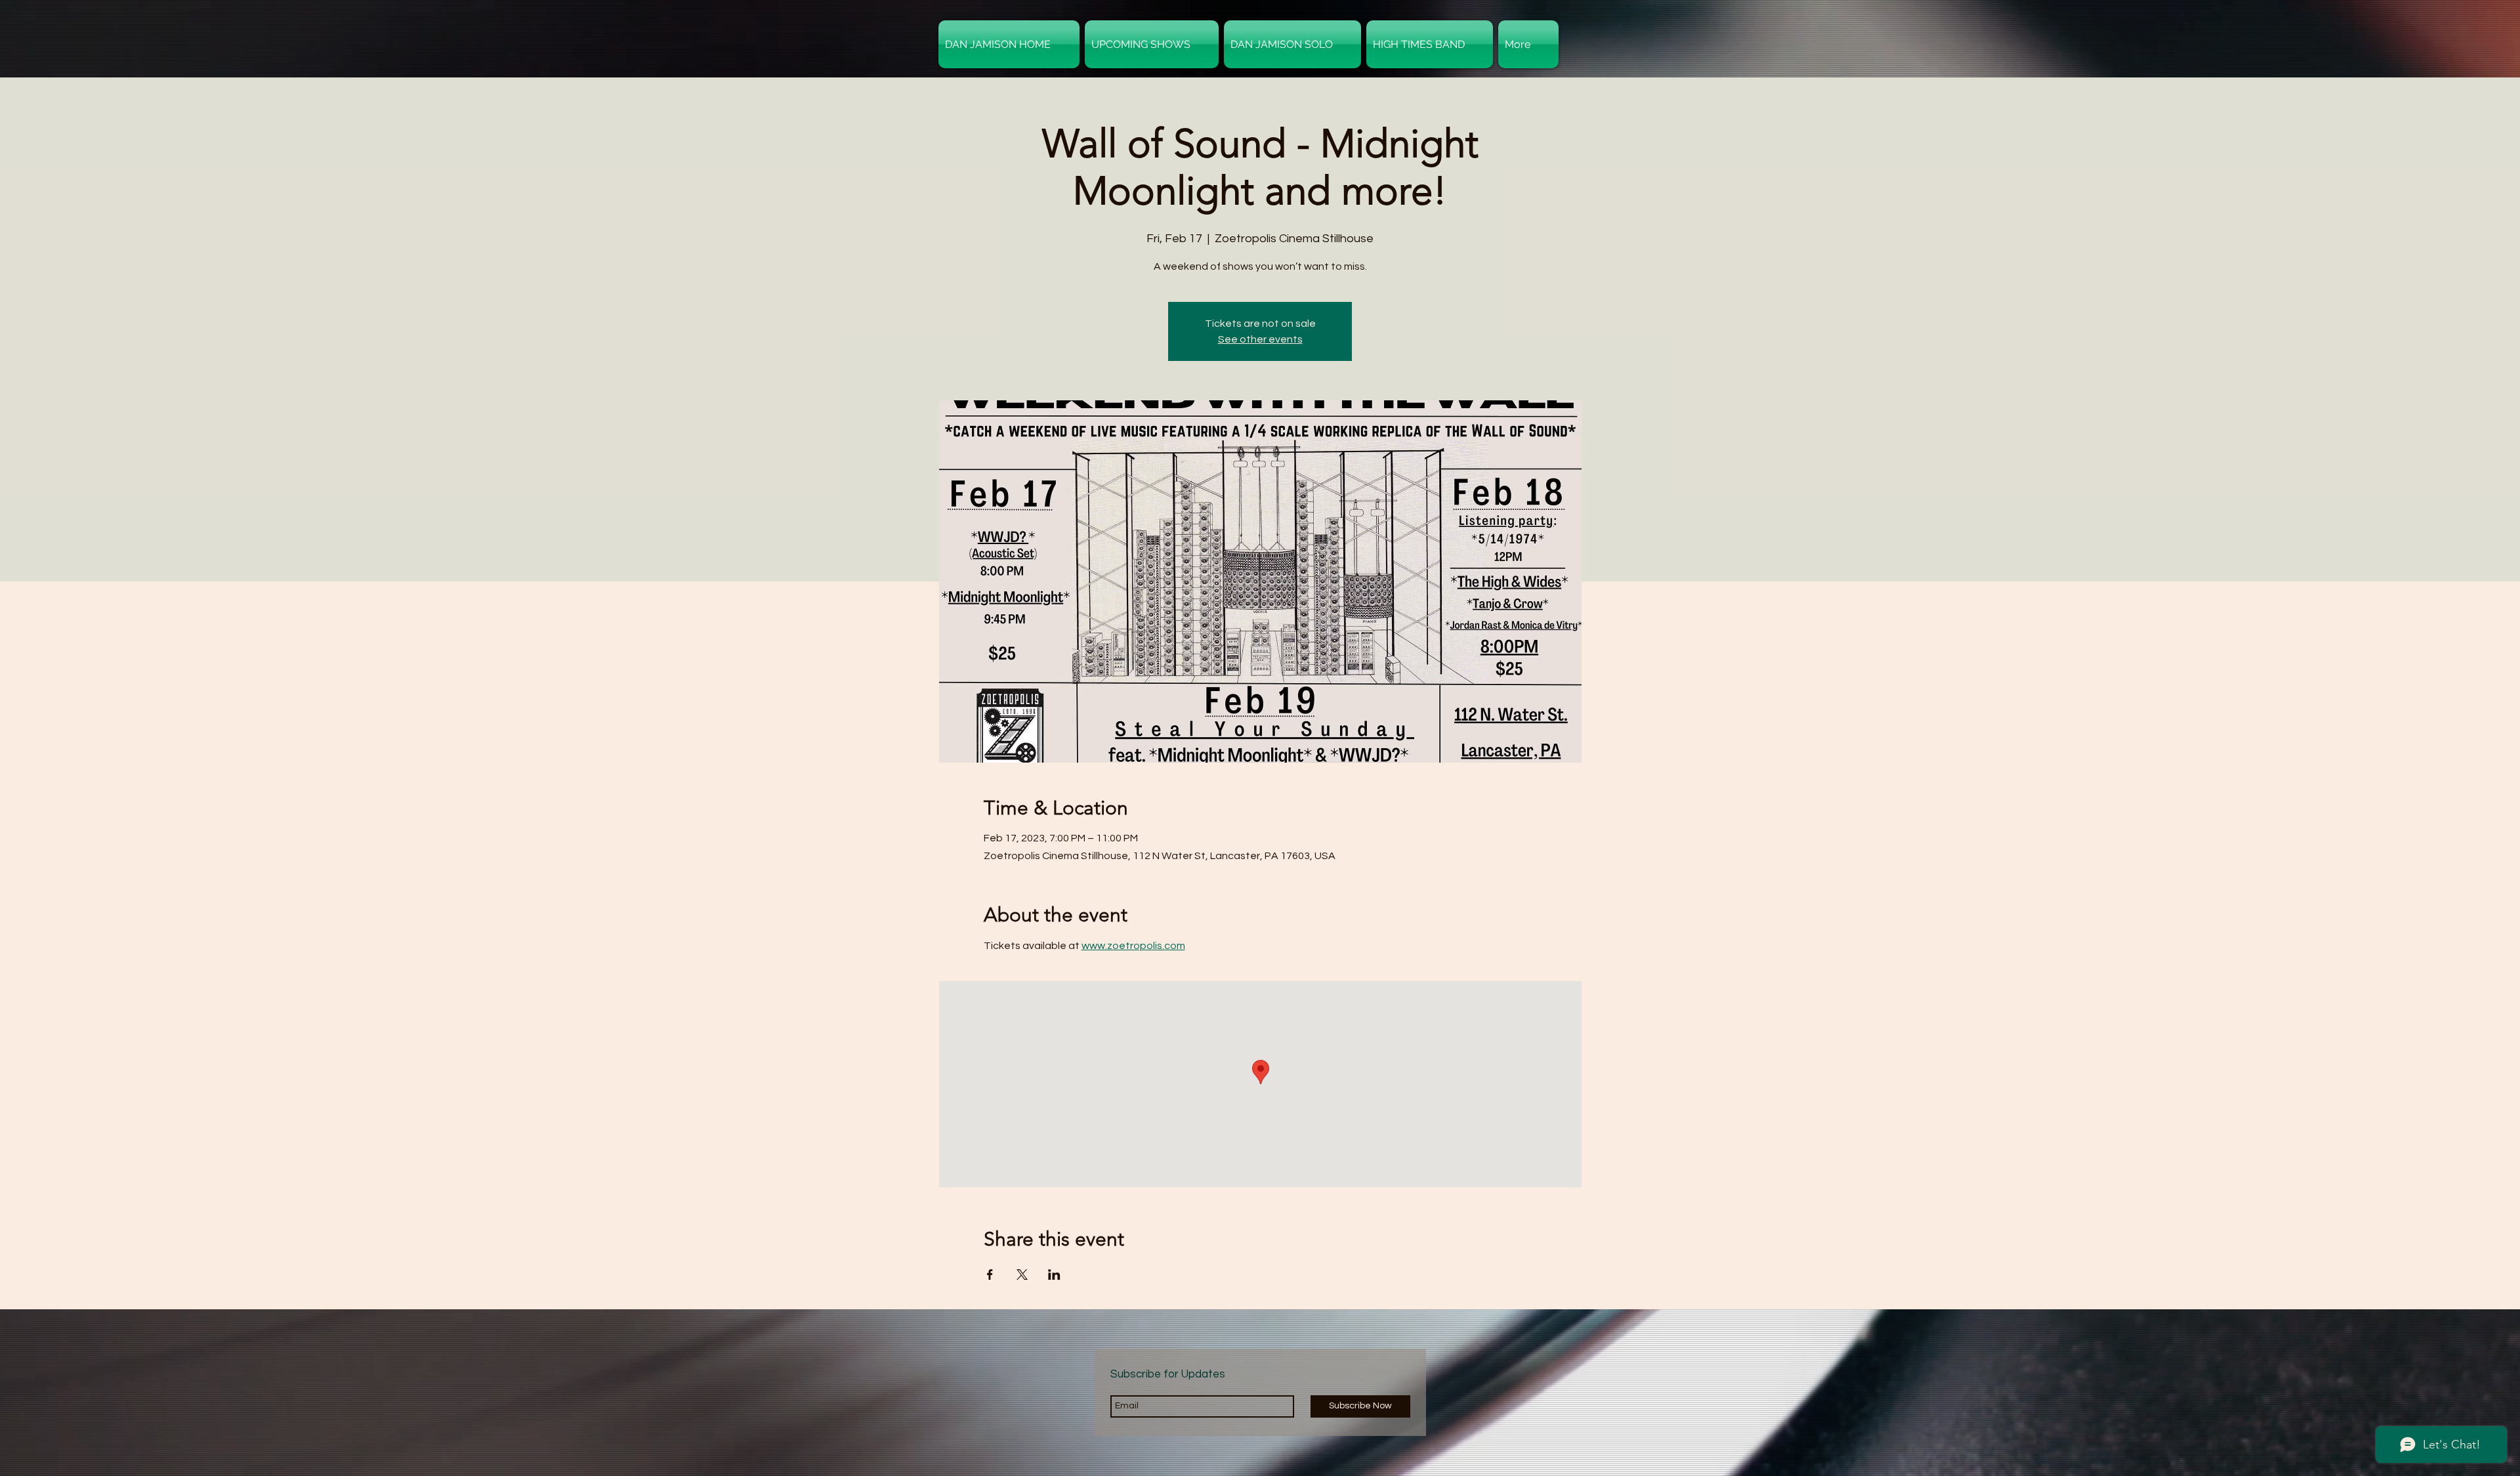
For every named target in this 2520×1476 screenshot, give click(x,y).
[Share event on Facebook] (990, 1275)
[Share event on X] (1022, 1275)
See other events (1260, 339)
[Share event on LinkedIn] (1054, 1275)
